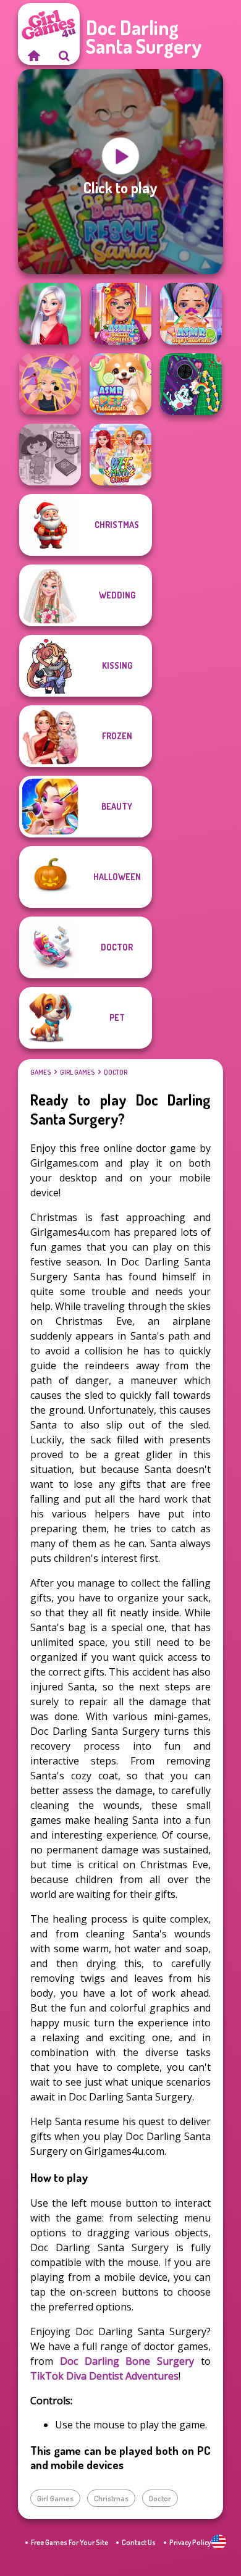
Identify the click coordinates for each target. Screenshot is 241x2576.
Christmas (111, 2498)
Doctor (116, 1072)
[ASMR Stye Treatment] (191, 314)
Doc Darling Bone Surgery (127, 2361)
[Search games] (64, 56)
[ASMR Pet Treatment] (120, 384)
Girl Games (77, 1072)
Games (40, 1072)
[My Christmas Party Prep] (50, 314)
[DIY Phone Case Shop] (191, 384)
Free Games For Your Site (70, 2542)
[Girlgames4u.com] (33, 56)
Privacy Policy (190, 2542)
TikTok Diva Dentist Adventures (104, 2376)
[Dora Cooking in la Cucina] (50, 455)
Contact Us (139, 2542)
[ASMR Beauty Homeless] (120, 314)
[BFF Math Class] (120, 455)
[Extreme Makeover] (50, 384)
